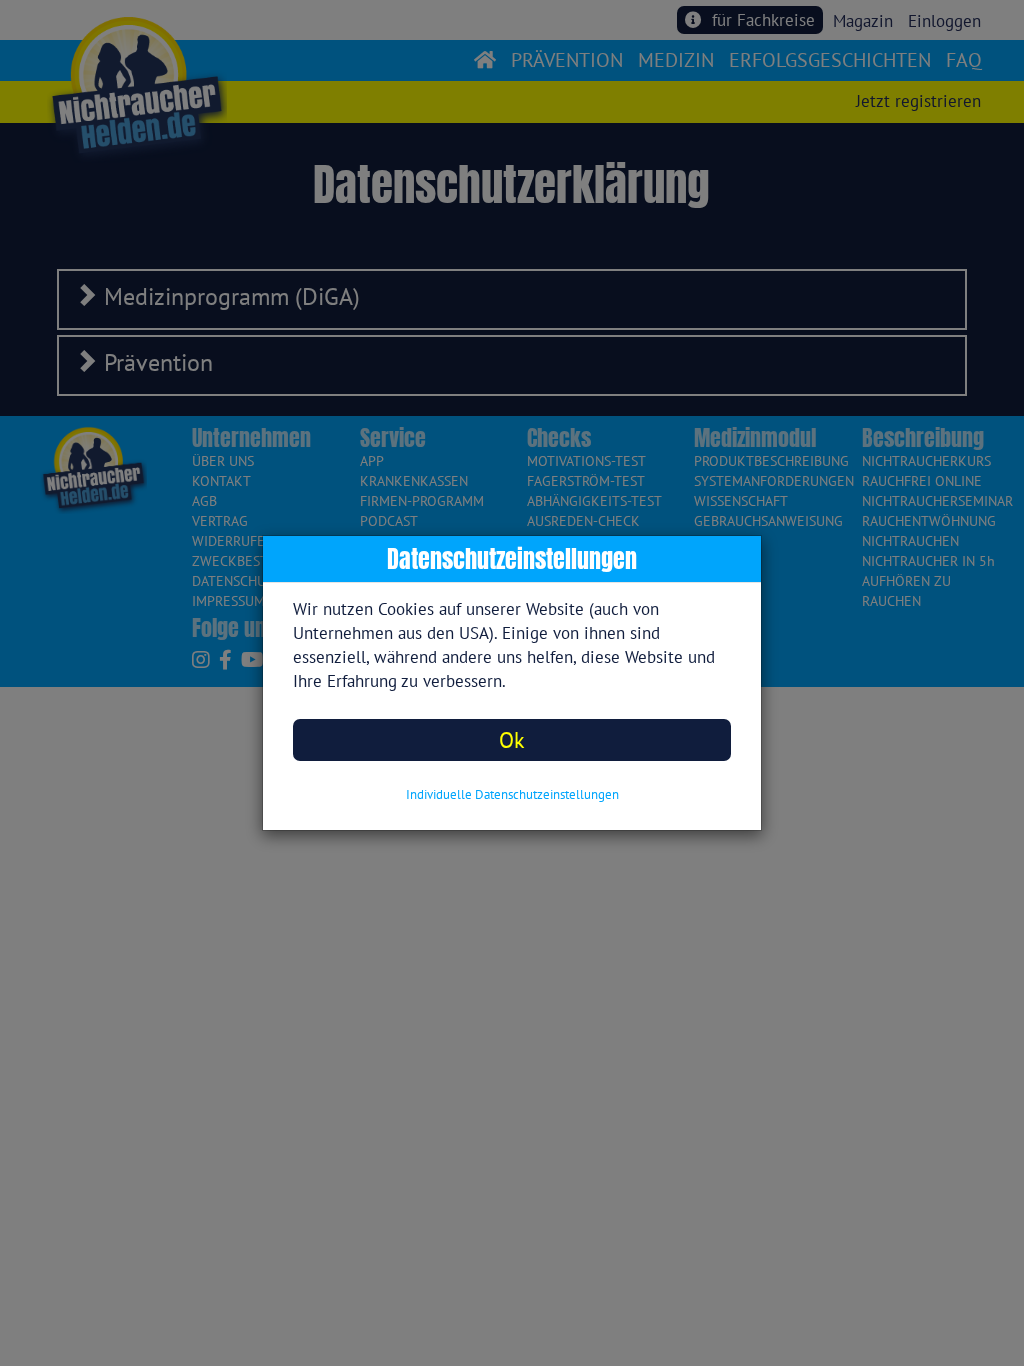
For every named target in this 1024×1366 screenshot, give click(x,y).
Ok (512, 739)
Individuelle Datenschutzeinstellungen (512, 794)
